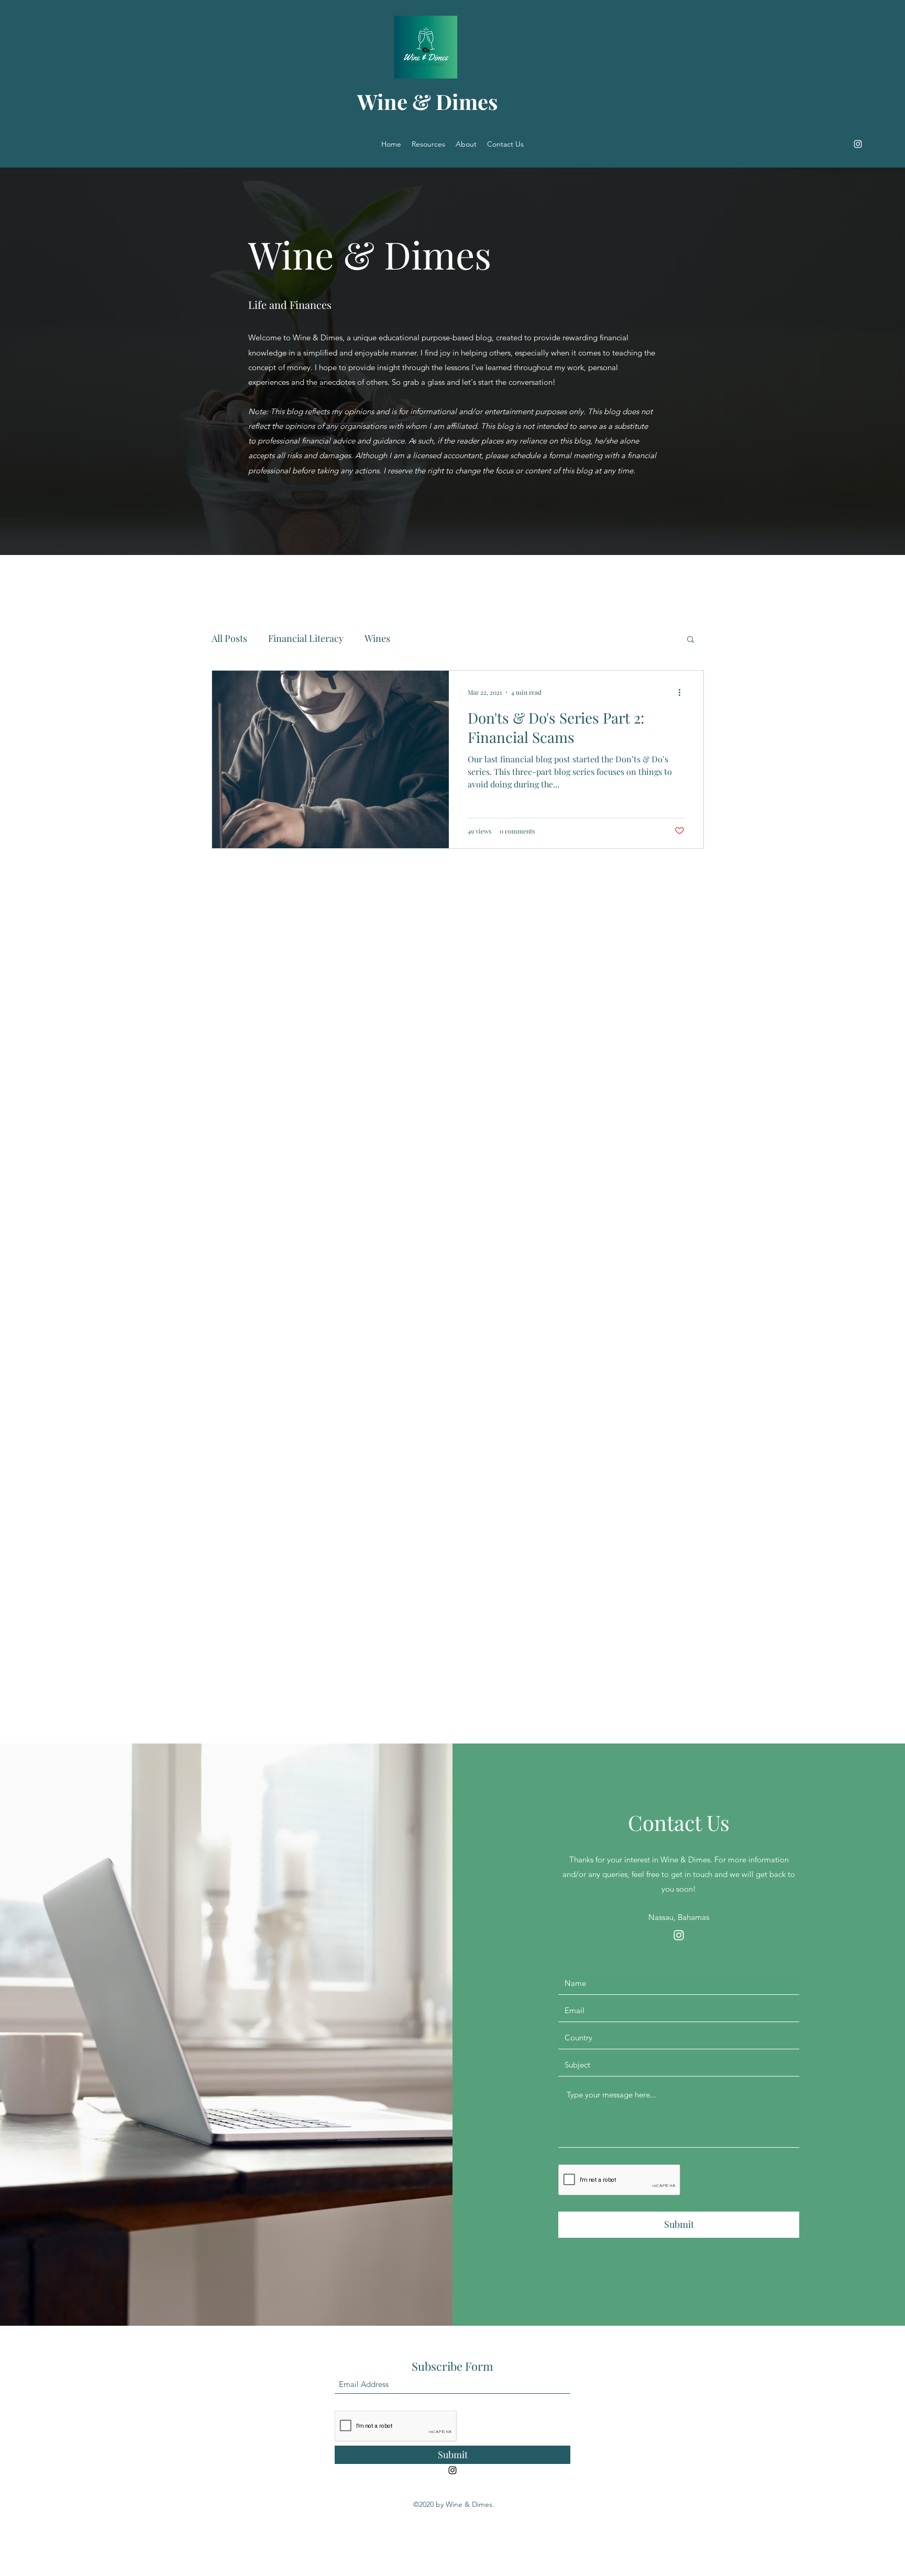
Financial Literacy (306, 638)
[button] (691, 640)
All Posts (229, 638)
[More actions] (683, 692)
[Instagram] (858, 144)
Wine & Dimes (427, 101)
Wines (377, 638)
